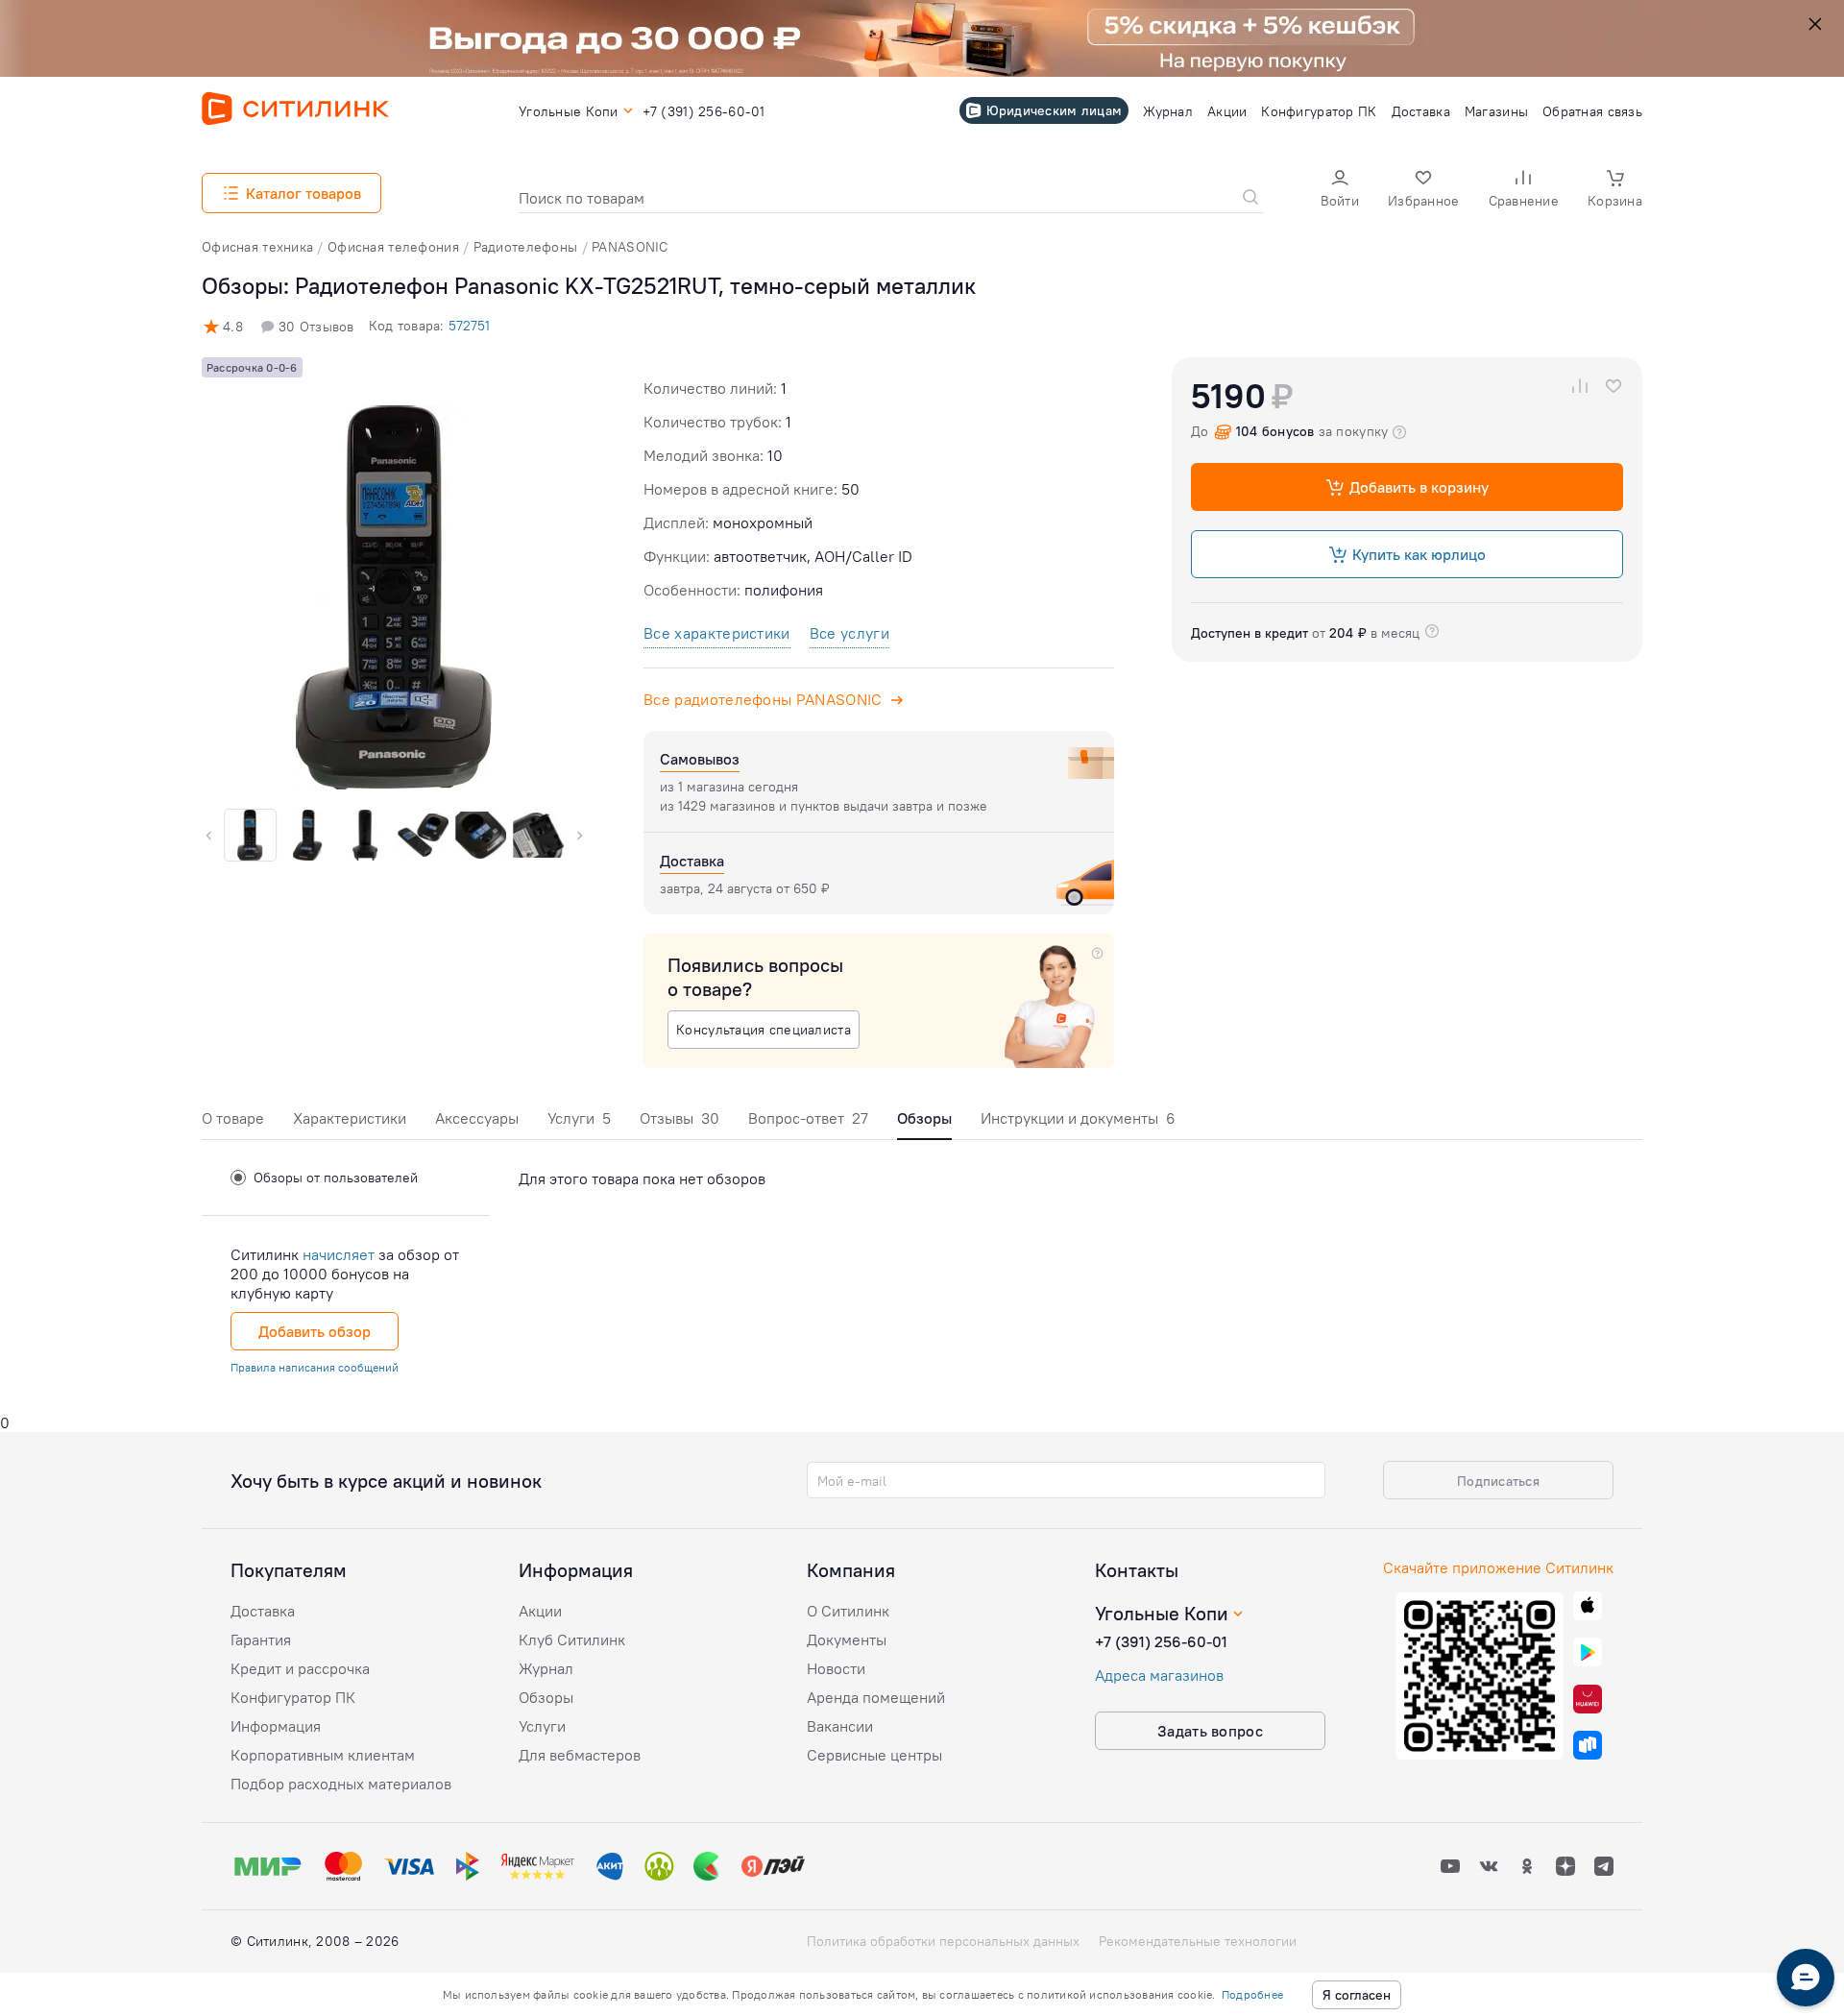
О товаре (233, 1118)
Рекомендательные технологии (1198, 1941)
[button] (1340, 191)
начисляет (339, 1254)
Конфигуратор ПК (293, 1697)
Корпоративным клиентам (323, 1755)
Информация (276, 1726)
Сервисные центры (874, 1755)
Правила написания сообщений (315, 1367)
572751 (469, 326)
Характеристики (350, 1118)
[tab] (233, 1123)
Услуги (579, 1118)
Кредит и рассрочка (300, 1668)
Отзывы (679, 1118)
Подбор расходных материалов (341, 1784)
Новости (836, 1668)
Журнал (546, 1668)
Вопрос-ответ (808, 1118)
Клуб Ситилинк (572, 1640)
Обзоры (546, 1697)
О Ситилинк (848, 1611)
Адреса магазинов (1159, 1675)
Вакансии (840, 1726)
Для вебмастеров (580, 1755)
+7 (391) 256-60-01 (1161, 1641)
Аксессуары (477, 1118)
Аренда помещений (876, 1697)
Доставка (263, 1611)
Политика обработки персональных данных (943, 1941)
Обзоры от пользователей (336, 1178)
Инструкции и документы (1078, 1118)
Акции (540, 1611)
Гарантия (261, 1640)
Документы (847, 1640)
